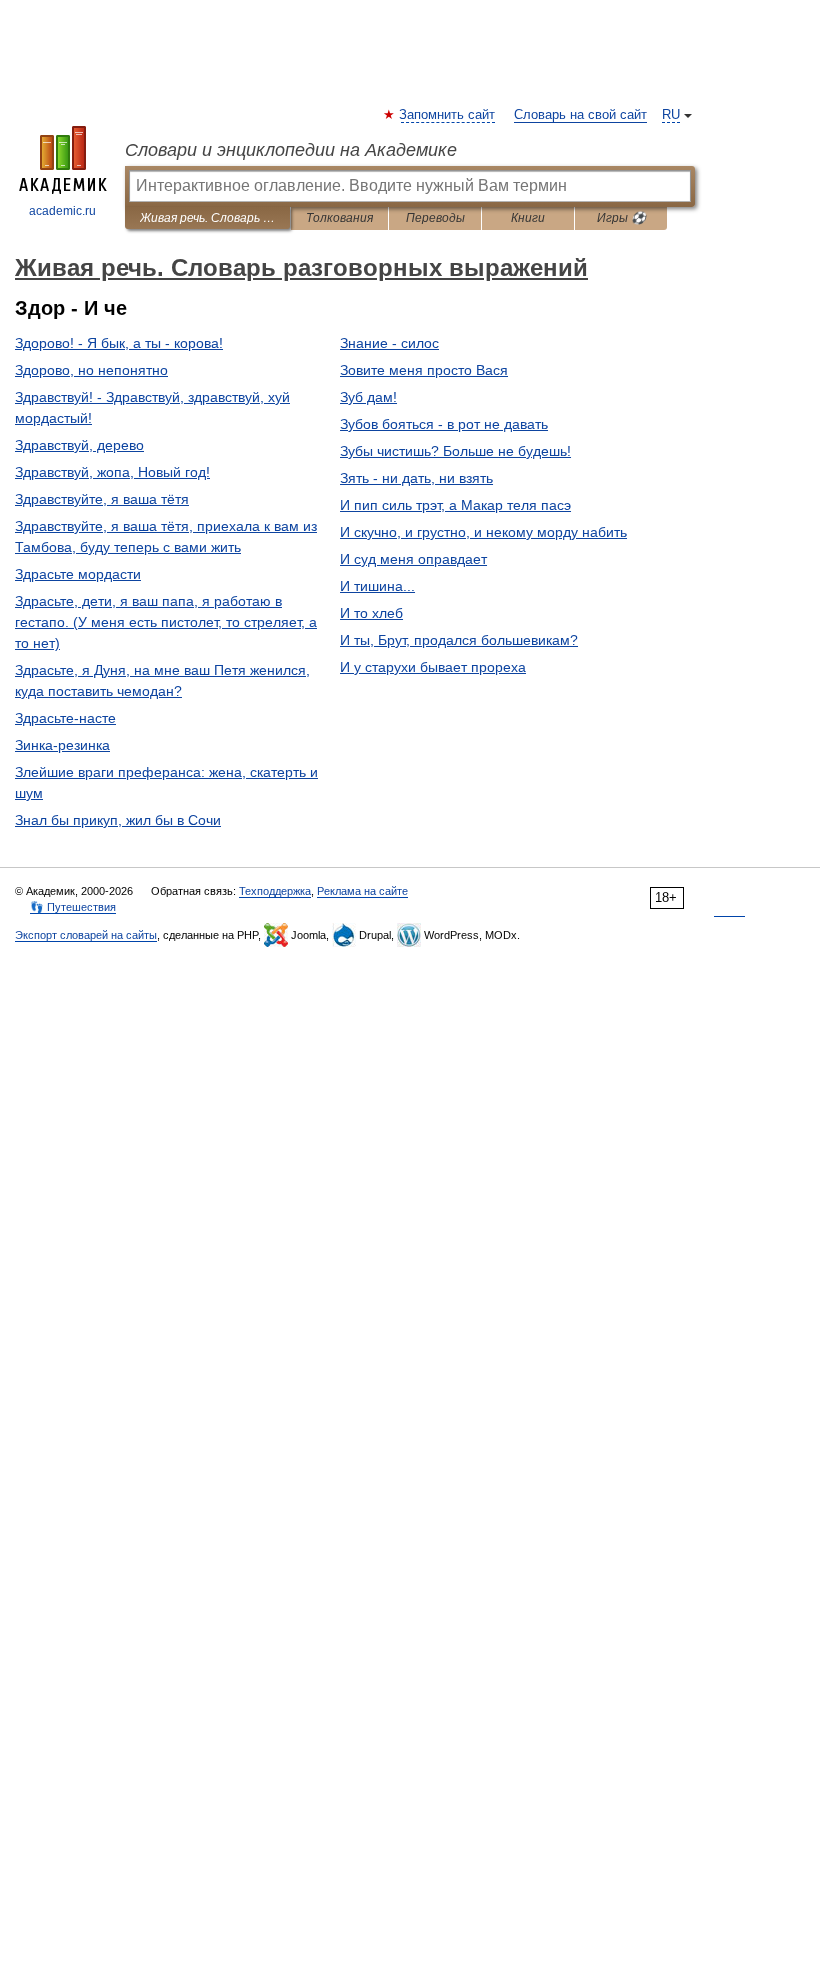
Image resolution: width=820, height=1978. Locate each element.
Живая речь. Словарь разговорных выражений (207, 218)
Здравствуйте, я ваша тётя (102, 499)
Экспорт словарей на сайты (86, 935)
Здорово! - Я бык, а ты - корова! (119, 343)
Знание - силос (389, 343)
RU (671, 115)
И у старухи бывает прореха (433, 667)
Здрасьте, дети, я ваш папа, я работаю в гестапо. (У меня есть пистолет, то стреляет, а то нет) (166, 622)
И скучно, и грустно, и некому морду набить (483, 532)
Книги (528, 218)
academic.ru (62, 211)
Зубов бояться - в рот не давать (444, 424)
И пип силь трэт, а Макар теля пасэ (455, 505)
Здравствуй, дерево (79, 445)
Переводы (435, 218)
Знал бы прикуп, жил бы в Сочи (118, 820)
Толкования (339, 218)
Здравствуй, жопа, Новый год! (112, 472)
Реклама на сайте (362, 891)
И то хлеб (371, 613)
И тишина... (377, 586)
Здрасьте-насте (65, 718)
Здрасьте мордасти (78, 574)
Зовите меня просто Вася (424, 370)
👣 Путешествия (73, 907)
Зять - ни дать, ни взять (416, 478)
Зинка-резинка (62, 745)
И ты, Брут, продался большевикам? (459, 640)
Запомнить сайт (448, 115)
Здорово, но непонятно (91, 370)
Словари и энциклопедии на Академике (291, 150)
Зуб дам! (368, 397)
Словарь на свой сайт (580, 115)
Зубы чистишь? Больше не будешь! (455, 451)
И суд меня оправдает (413, 559)
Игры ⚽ (621, 218)
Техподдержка (275, 891)
